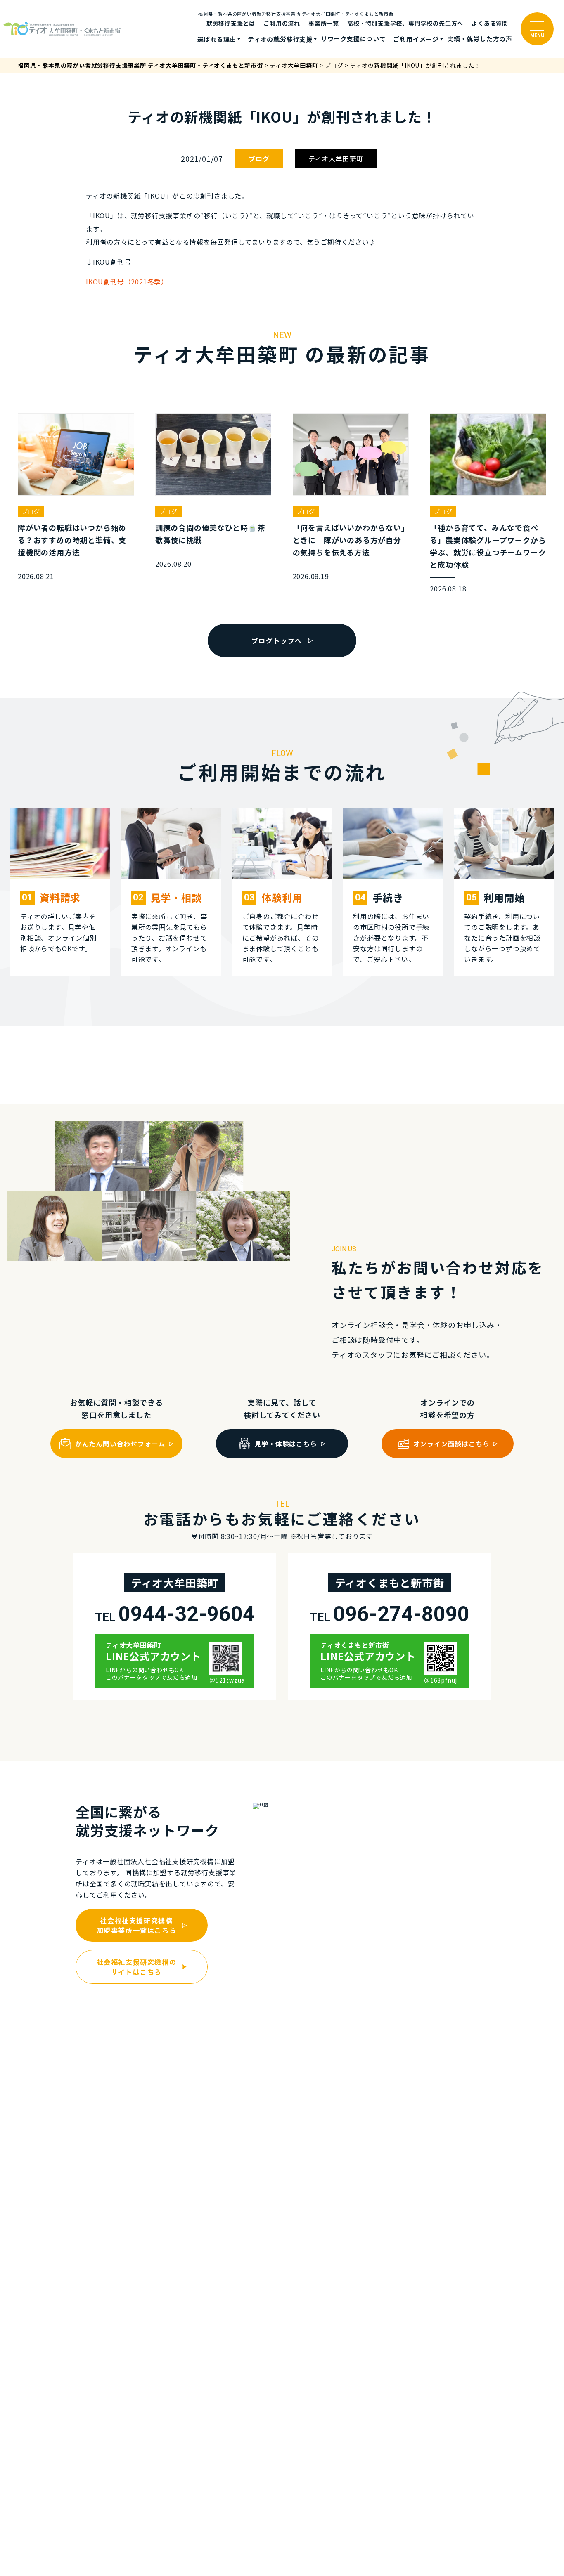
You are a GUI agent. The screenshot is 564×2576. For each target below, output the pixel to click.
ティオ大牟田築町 (336, 158)
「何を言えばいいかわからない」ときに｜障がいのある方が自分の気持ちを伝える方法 (349, 540)
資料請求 (60, 897)
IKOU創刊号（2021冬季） (127, 281)
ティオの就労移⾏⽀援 (280, 39)
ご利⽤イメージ (416, 39)
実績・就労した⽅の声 (480, 39)
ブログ (259, 158)
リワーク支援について (353, 39)
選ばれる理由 (217, 39)
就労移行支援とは (231, 23)
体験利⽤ (282, 897)
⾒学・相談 (176, 897)
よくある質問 (490, 23)
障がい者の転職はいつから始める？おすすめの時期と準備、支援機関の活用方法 (72, 540)
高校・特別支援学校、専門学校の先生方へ (405, 23)
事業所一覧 (324, 23)
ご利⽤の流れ (282, 23)
